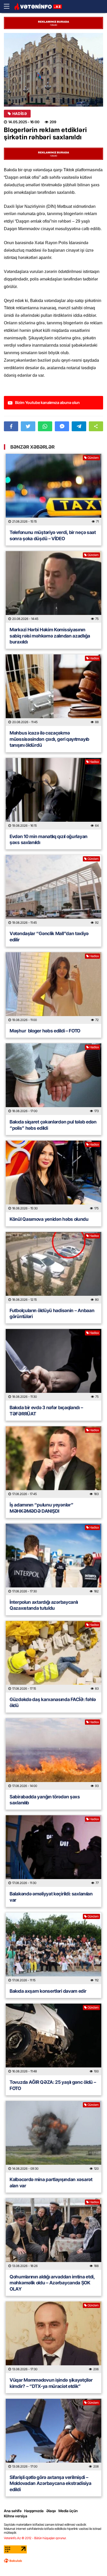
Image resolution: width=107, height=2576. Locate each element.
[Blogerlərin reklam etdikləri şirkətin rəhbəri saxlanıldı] (53, 70)
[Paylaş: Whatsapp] (45, 426)
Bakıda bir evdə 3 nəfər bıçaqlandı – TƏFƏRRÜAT (46, 1410)
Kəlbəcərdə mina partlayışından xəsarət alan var (51, 2182)
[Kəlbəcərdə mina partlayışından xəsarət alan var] (53, 2137)
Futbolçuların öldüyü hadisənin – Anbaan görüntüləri (52, 1313)
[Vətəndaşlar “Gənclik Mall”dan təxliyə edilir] (53, 891)
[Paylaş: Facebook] (11, 426)
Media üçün (68, 2511)
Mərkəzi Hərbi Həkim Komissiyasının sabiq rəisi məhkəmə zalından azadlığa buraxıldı (50, 636)
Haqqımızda (34, 2511)
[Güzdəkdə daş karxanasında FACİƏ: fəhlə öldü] (53, 1657)
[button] (96, 426)
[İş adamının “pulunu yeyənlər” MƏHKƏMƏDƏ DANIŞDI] (53, 1462)
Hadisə (20, 114)
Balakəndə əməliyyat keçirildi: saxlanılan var (51, 1897)
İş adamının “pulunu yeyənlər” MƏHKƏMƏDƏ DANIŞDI (41, 1508)
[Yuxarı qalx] (92, 2561)
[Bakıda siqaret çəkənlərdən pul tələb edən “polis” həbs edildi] (53, 1079)
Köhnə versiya (16, 2516)
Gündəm (93, 458)
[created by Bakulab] (13, 2561)
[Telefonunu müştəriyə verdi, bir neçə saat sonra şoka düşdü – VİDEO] (53, 490)
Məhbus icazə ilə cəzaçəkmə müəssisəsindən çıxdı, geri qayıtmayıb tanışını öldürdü (49, 739)
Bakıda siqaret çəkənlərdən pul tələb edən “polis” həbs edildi (53, 1125)
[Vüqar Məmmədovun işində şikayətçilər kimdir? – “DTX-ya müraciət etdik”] (53, 2337)
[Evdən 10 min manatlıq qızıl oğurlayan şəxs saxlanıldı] (53, 794)
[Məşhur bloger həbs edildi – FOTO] (53, 988)
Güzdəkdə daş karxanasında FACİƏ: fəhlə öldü (53, 1702)
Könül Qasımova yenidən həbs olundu (49, 1219)
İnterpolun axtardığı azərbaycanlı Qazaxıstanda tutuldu (44, 1605)
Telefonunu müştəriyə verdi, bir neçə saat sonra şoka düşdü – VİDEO (53, 535)
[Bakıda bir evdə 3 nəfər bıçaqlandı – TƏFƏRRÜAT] (53, 1365)
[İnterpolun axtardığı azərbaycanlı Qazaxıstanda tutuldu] (53, 1559)
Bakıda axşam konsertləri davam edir (48, 1991)
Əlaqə (51, 2511)
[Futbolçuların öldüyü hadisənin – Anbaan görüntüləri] (53, 1268)
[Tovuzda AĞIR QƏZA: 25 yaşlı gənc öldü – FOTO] (53, 2039)
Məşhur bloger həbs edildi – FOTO (45, 1031)
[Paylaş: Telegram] (79, 426)
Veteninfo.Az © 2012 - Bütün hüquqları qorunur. (35, 2538)
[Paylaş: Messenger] (62, 426)
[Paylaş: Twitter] (28, 426)
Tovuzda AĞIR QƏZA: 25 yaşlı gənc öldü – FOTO (53, 2085)
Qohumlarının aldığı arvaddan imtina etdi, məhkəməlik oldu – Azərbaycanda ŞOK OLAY (52, 2283)
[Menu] (9, 6)
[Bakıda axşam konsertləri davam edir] (53, 1948)
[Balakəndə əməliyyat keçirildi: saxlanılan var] (53, 1851)
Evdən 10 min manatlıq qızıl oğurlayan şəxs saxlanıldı (49, 839)
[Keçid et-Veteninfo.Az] (38, 7)
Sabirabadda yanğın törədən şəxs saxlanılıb (45, 1800)
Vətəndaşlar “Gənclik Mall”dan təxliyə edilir (49, 936)
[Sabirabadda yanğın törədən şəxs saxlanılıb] (53, 1754)
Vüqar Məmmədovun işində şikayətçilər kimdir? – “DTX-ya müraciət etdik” (51, 2383)
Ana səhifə (13, 2511)
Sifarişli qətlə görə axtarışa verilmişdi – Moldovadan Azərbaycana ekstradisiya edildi (51, 2483)
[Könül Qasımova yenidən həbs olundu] (53, 1176)
